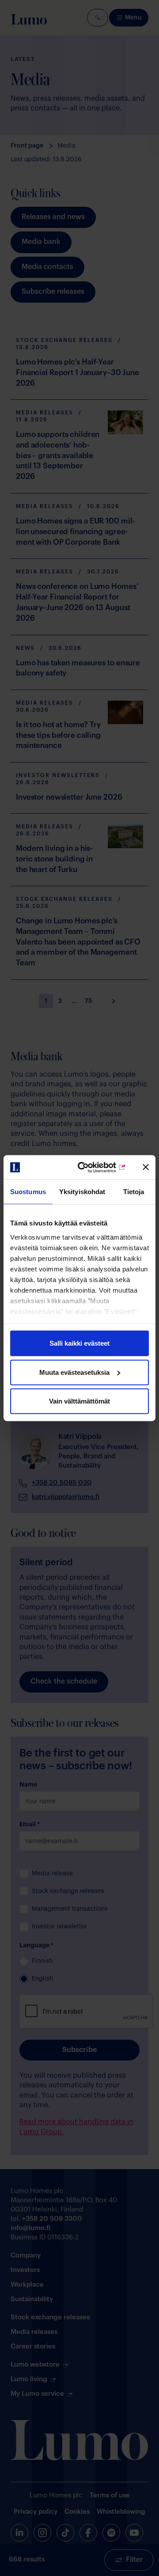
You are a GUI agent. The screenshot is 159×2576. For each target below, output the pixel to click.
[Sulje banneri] (146, 1167)
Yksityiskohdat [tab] (82, 1192)
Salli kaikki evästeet (79, 1343)
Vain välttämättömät (79, 1401)
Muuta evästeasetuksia (74, 1372)
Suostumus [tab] (28, 1192)
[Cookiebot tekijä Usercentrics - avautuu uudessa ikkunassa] (93, 1167)
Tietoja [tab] (134, 1192)
